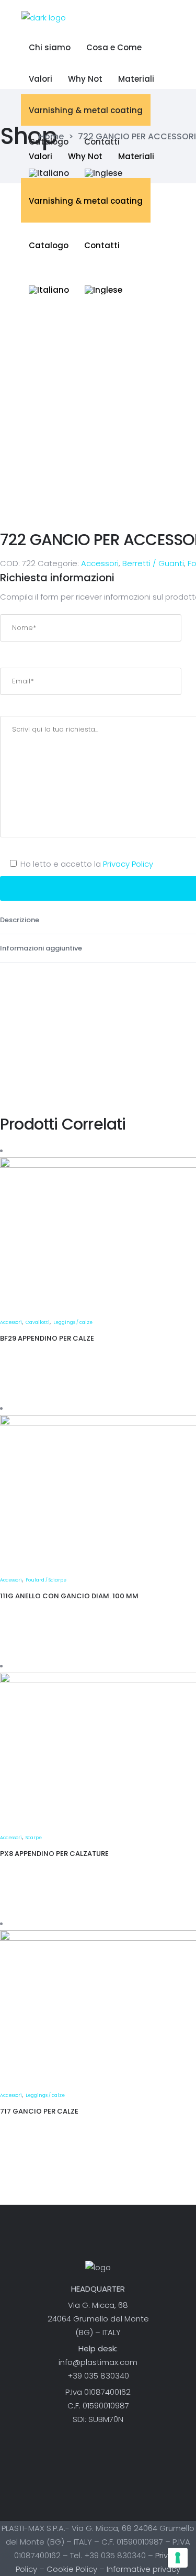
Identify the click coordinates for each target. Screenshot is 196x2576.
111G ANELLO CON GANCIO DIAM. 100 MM (69, 1596)
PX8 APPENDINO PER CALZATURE (54, 1854)
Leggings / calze (73, 1322)
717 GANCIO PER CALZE (39, 2111)
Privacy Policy (128, 864)
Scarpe (34, 1838)
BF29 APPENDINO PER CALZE (47, 1338)
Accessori (100, 563)
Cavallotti (38, 1322)
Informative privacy (143, 2569)
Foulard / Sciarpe (46, 1580)
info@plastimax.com (98, 2362)
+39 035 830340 (98, 2376)
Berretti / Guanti (153, 563)
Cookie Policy (72, 2569)
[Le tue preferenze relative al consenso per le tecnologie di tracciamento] (178, 2558)
